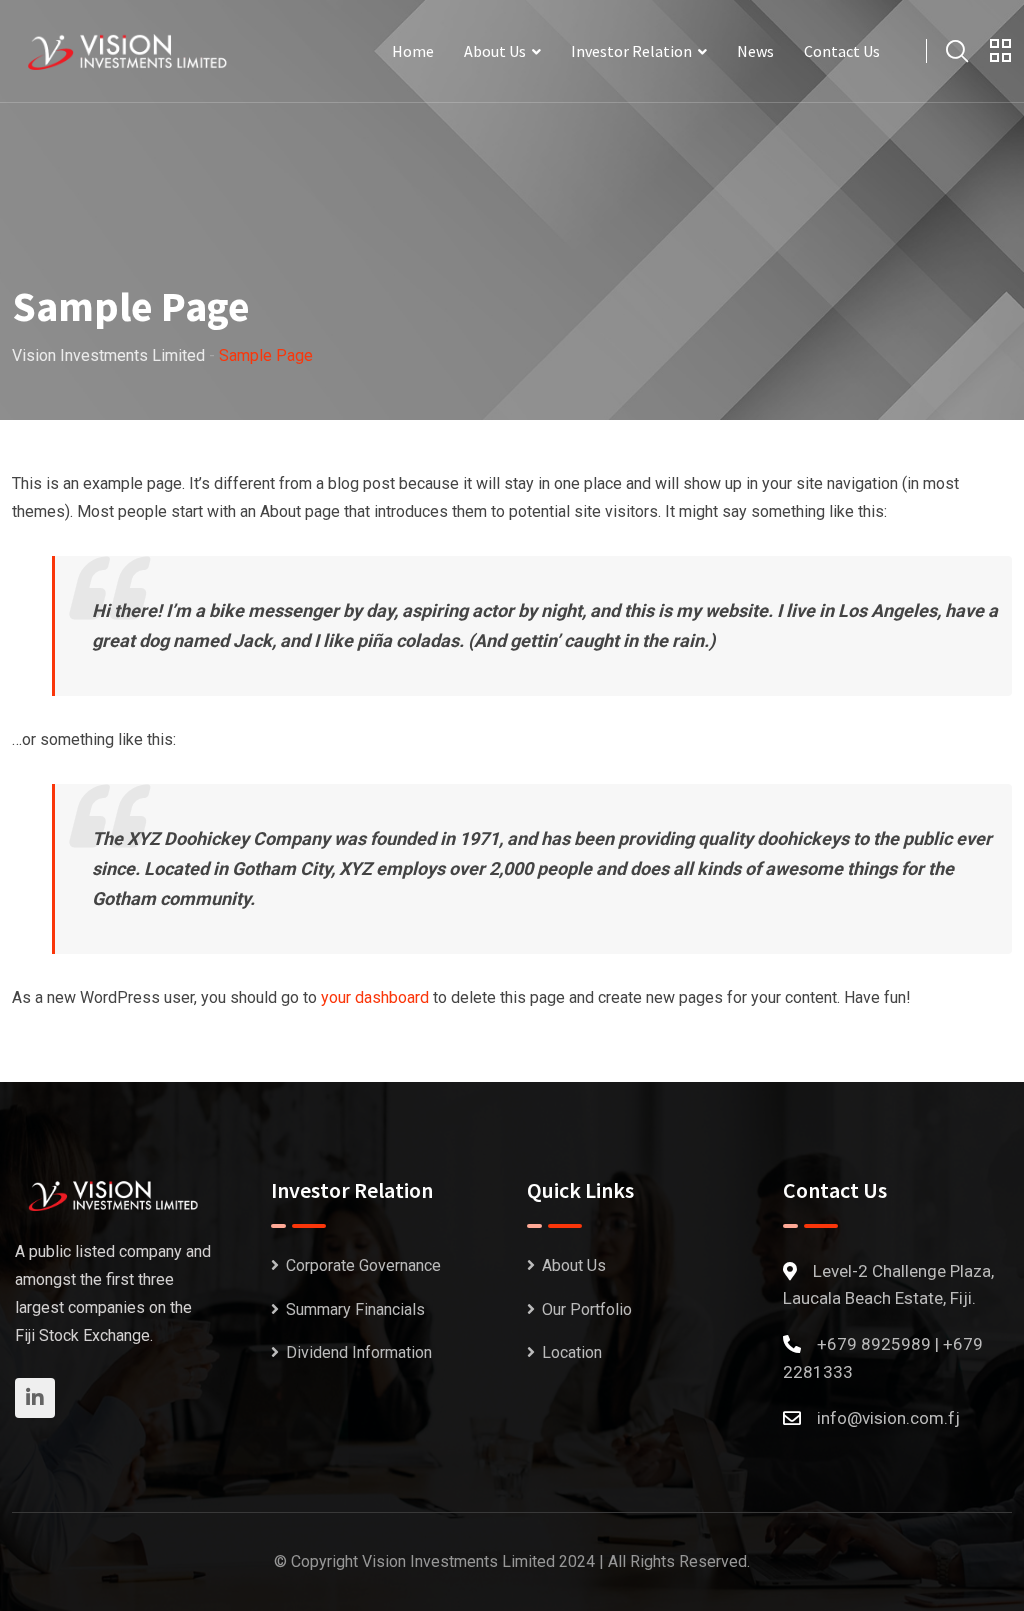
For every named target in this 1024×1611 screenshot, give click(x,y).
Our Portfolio (587, 1309)
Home (413, 51)
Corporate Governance (363, 1265)
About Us (495, 51)
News (755, 51)
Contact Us (842, 51)
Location (572, 1352)
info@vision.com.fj (888, 1418)
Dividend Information (359, 1352)
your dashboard (375, 997)
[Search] (957, 51)
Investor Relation (631, 51)
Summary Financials (355, 1309)
